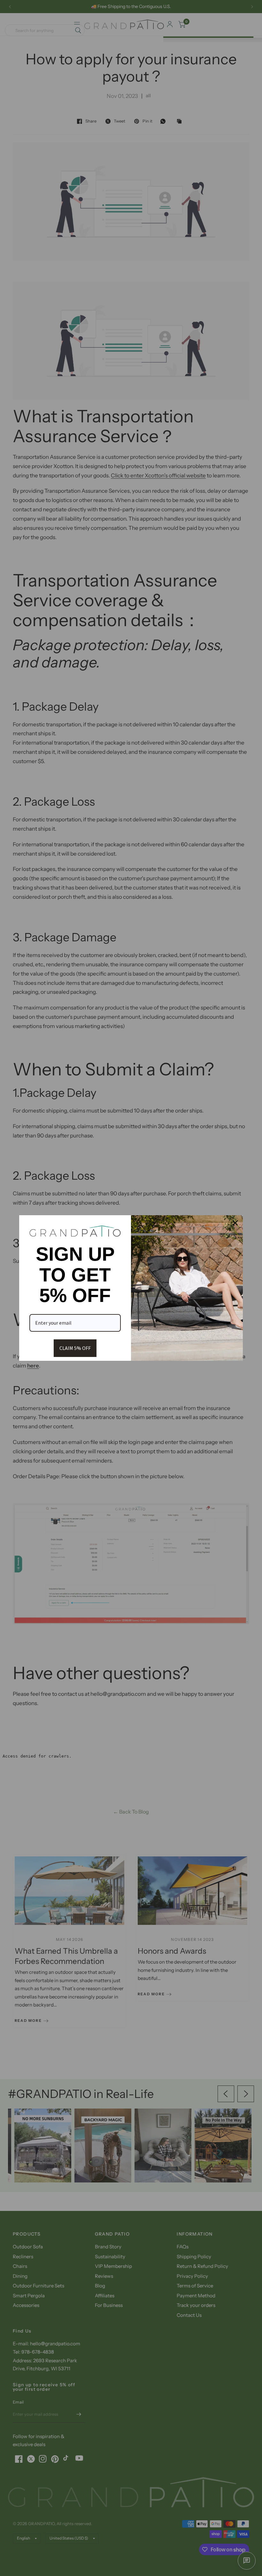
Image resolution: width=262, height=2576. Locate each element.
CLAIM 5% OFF (75, 1348)
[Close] (235, 1223)
